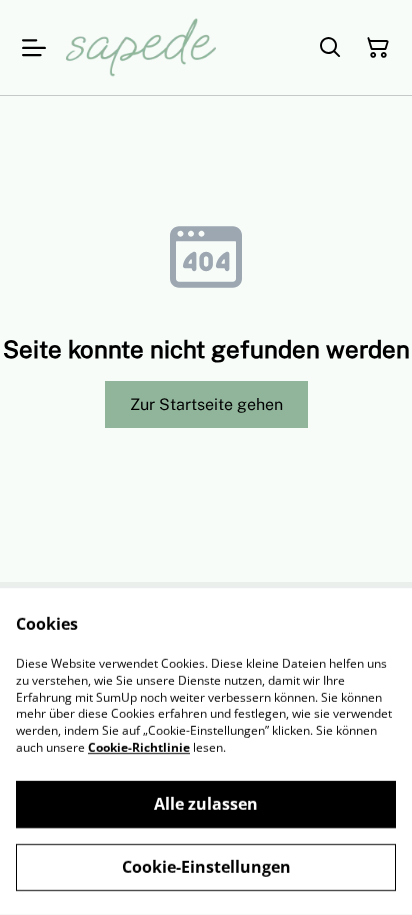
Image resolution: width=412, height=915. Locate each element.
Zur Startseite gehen (206, 404)
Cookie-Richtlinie (139, 747)
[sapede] (141, 47)
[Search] (330, 48)
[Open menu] (34, 48)
